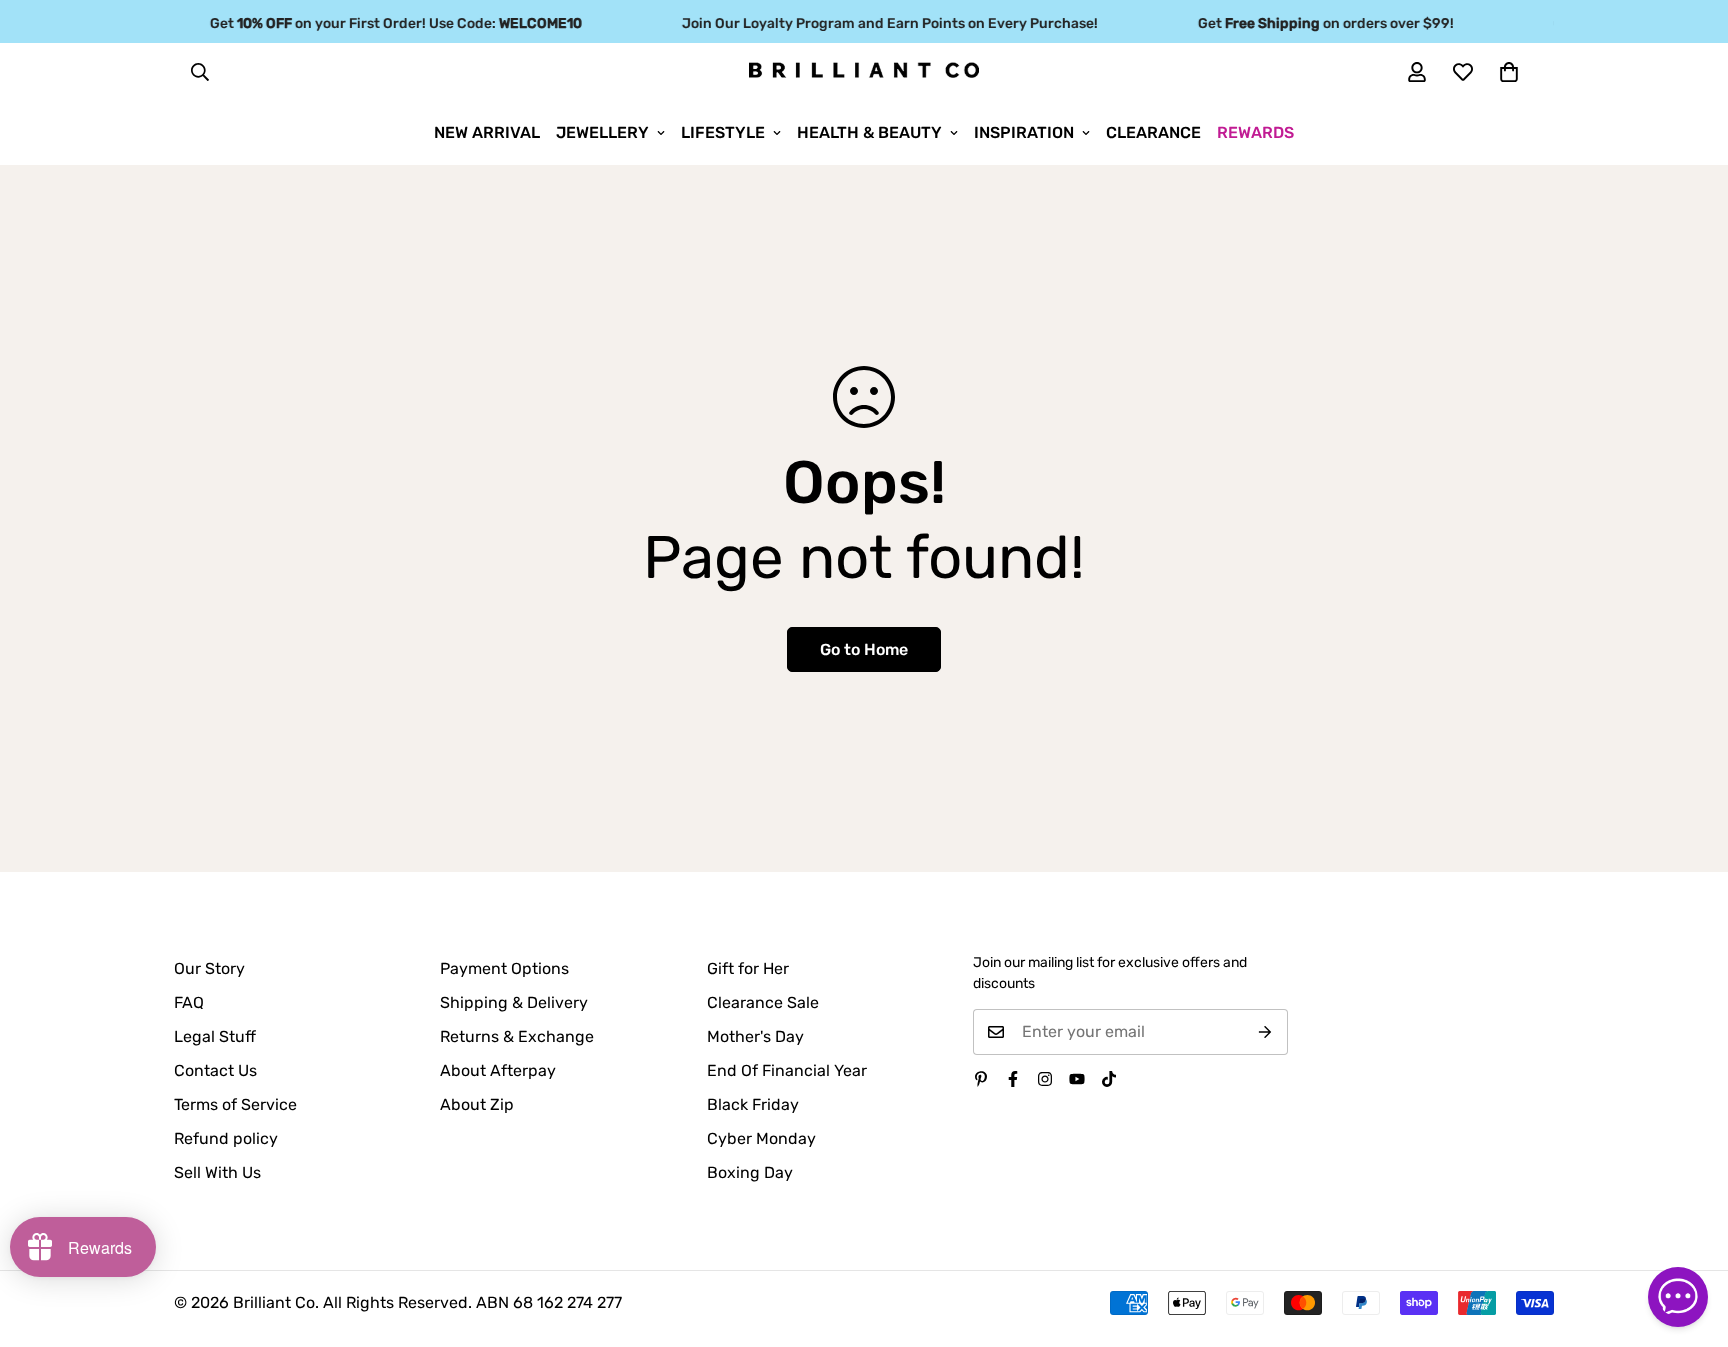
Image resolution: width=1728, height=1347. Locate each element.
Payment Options (504, 968)
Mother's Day (755, 1036)
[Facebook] (1013, 1079)
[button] (1509, 72)
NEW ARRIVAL (487, 132)
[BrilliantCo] (864, 71)
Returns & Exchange (517, 1036)
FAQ (189, 1002)
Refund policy (226, 1138)
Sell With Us (217, 1172)
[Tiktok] (1109, 1079)
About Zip (477, 1104)
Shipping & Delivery (514, 1002)
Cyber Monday (761, 1138)
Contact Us (215, 1070)
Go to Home (864, 649)
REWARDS (1255, 132)
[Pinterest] (981, 1079)
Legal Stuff (215, 1036)
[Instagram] (1045, 1079)
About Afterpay (498, 1070)
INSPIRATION (1024, 132)
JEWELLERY (602, 132)
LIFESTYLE (723, 132)
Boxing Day (750, 1172)
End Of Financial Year (787, 1070)
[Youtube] (1077, 1079)
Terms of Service (235, 1104)
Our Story (209, 968)
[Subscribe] (1265, 1032)
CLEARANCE (1153, 132)
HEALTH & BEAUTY (869, 132)
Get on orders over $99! (1315, 23)
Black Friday (753, 1104)
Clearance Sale (763, 1002)
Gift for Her (748, 968)
